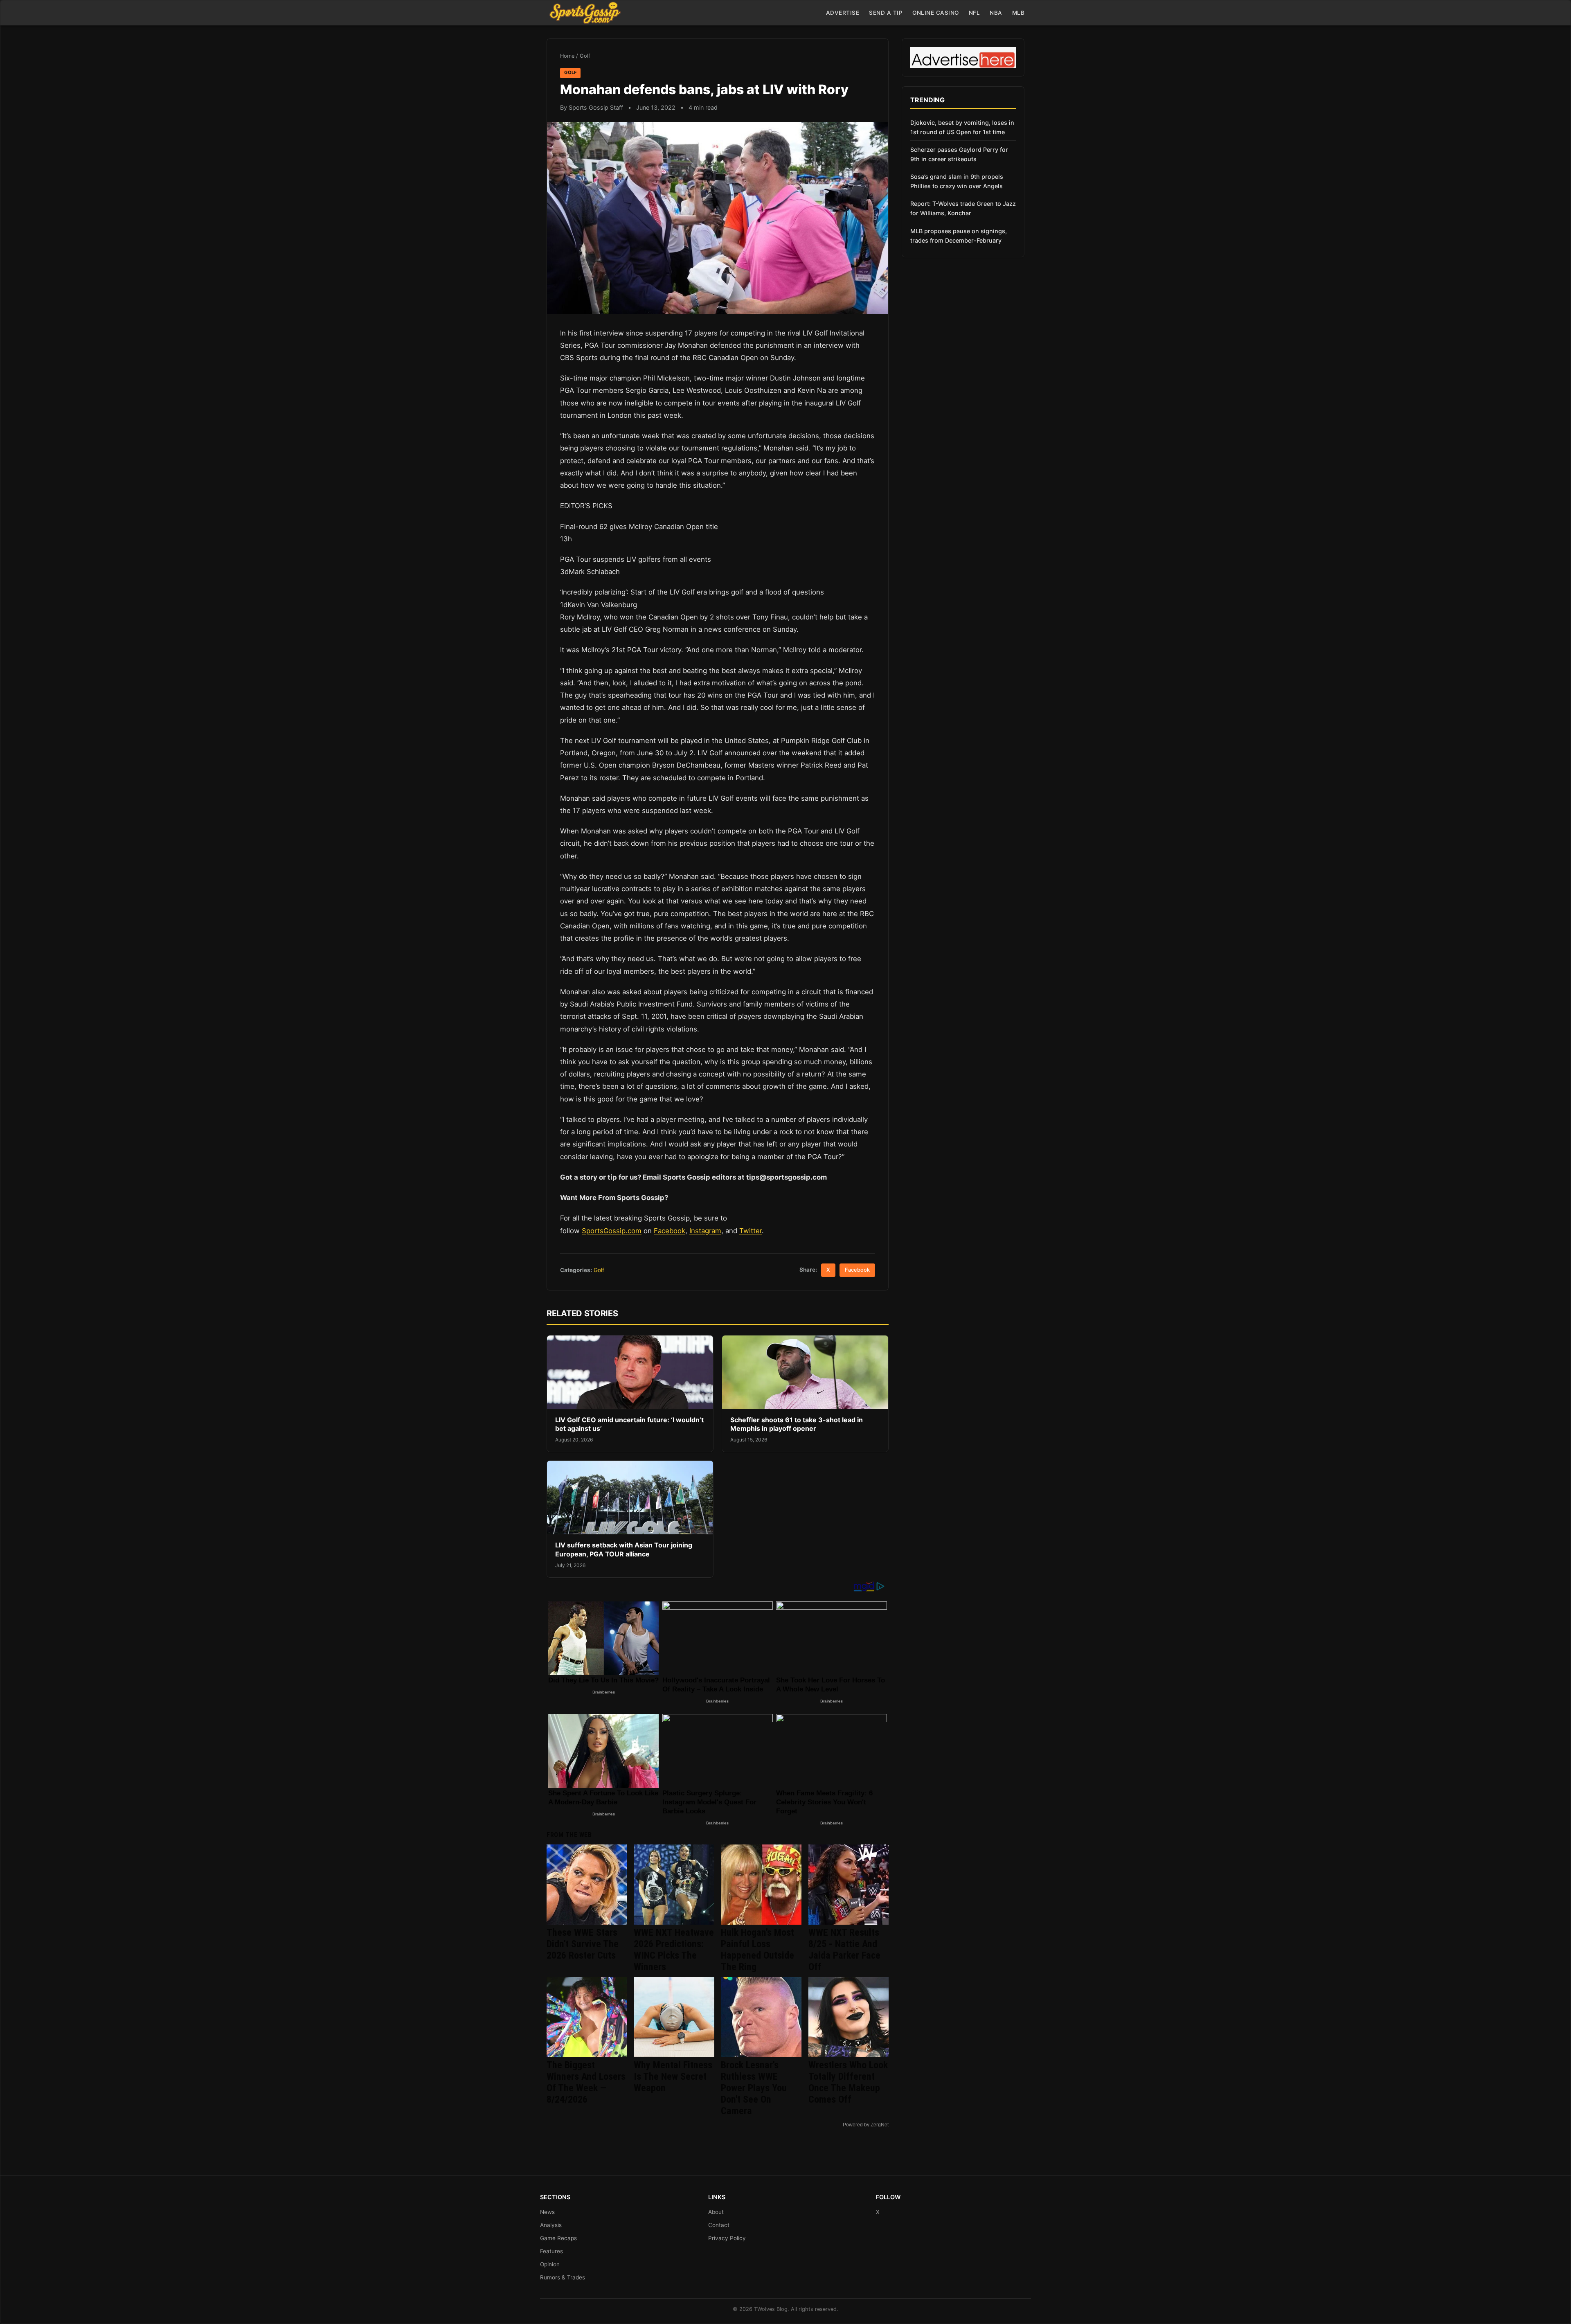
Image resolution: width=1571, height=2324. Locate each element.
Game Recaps (558, 2238)
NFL (975, 13)
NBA (996, 13)
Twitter (751, 1231)
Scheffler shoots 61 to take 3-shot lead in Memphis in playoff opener (797, 1424)
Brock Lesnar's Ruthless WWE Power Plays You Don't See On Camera (754, 2088)
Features (551, 2251)
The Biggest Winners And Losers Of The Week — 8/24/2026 (586, 2082)
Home (567, 56)
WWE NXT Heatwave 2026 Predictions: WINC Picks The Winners (674, 1950)
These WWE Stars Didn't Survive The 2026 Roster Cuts (583, 1944)
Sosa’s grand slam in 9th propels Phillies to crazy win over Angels (957, 181)
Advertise (843, 13)
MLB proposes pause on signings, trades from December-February (959, 236)
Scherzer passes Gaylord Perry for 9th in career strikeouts (959, 154)
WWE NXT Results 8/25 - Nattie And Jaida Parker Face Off (844, 1950)
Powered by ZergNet (866, 2125)
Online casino (936, 13)
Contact (719, 2225)
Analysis (551, 2225)
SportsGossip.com (612, 1231)
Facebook (670, 1231)
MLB (1018, 13)
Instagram (705, 1231)
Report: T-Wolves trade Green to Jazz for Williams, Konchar (963, 208)
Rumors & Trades (563, 2277)
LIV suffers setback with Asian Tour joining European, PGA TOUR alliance (624, 1549)
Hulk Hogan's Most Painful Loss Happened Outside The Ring (757, 1950)
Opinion (550, 2264)
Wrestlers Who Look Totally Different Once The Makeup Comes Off (848, 2082)
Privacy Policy (727, 2238)
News (547, 2212)
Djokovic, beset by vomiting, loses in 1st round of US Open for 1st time (962, 127)
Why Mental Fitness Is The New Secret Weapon (673, 2076)
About (716, 2212)
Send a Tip (886, 13)
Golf (585, 56)
